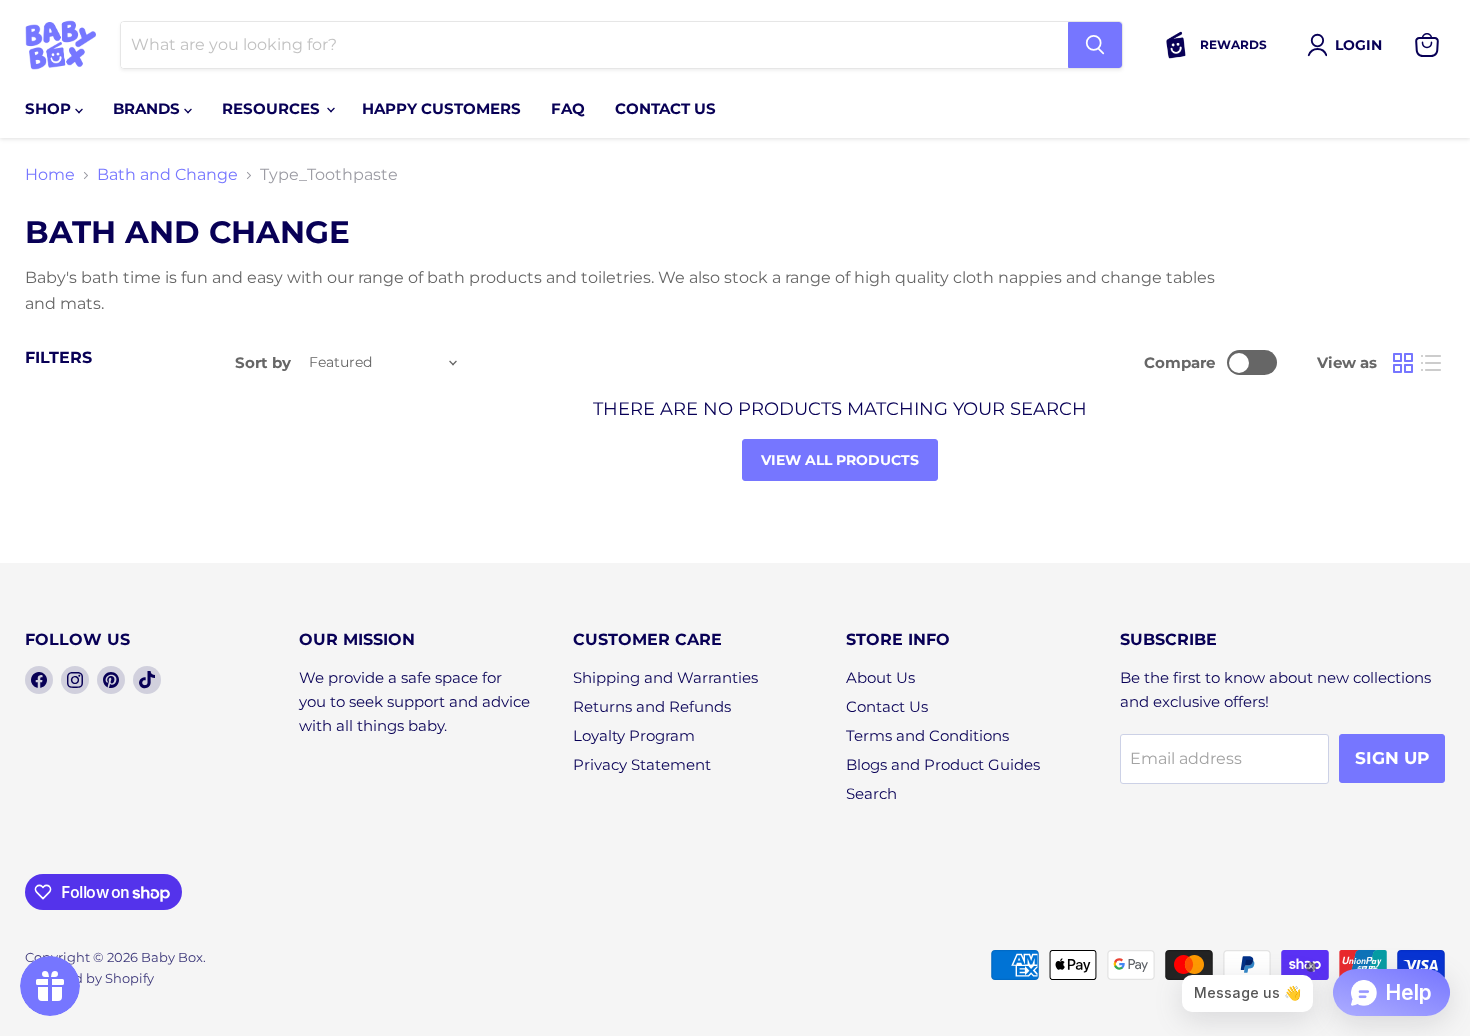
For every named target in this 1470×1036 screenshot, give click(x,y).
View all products (840, 460)
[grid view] (1403, 363)
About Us (880, 677)
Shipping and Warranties (665, 677)
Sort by (263, 362)
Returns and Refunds (652, 706)
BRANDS (148, 108)
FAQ (568, 108)
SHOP (50, 108)
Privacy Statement (642, 764)
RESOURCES (273, 108)
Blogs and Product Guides (943, 764)
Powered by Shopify (89, 978)
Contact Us (887, 706)
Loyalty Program (634, 735)
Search (871, 793)
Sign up (1392, 758)
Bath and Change (167, 175)
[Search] (1095, 45)
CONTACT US (665, 108)
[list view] (1431, 363)
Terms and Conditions (927, 735)
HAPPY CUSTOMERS (441, 108)
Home (50, 175)
